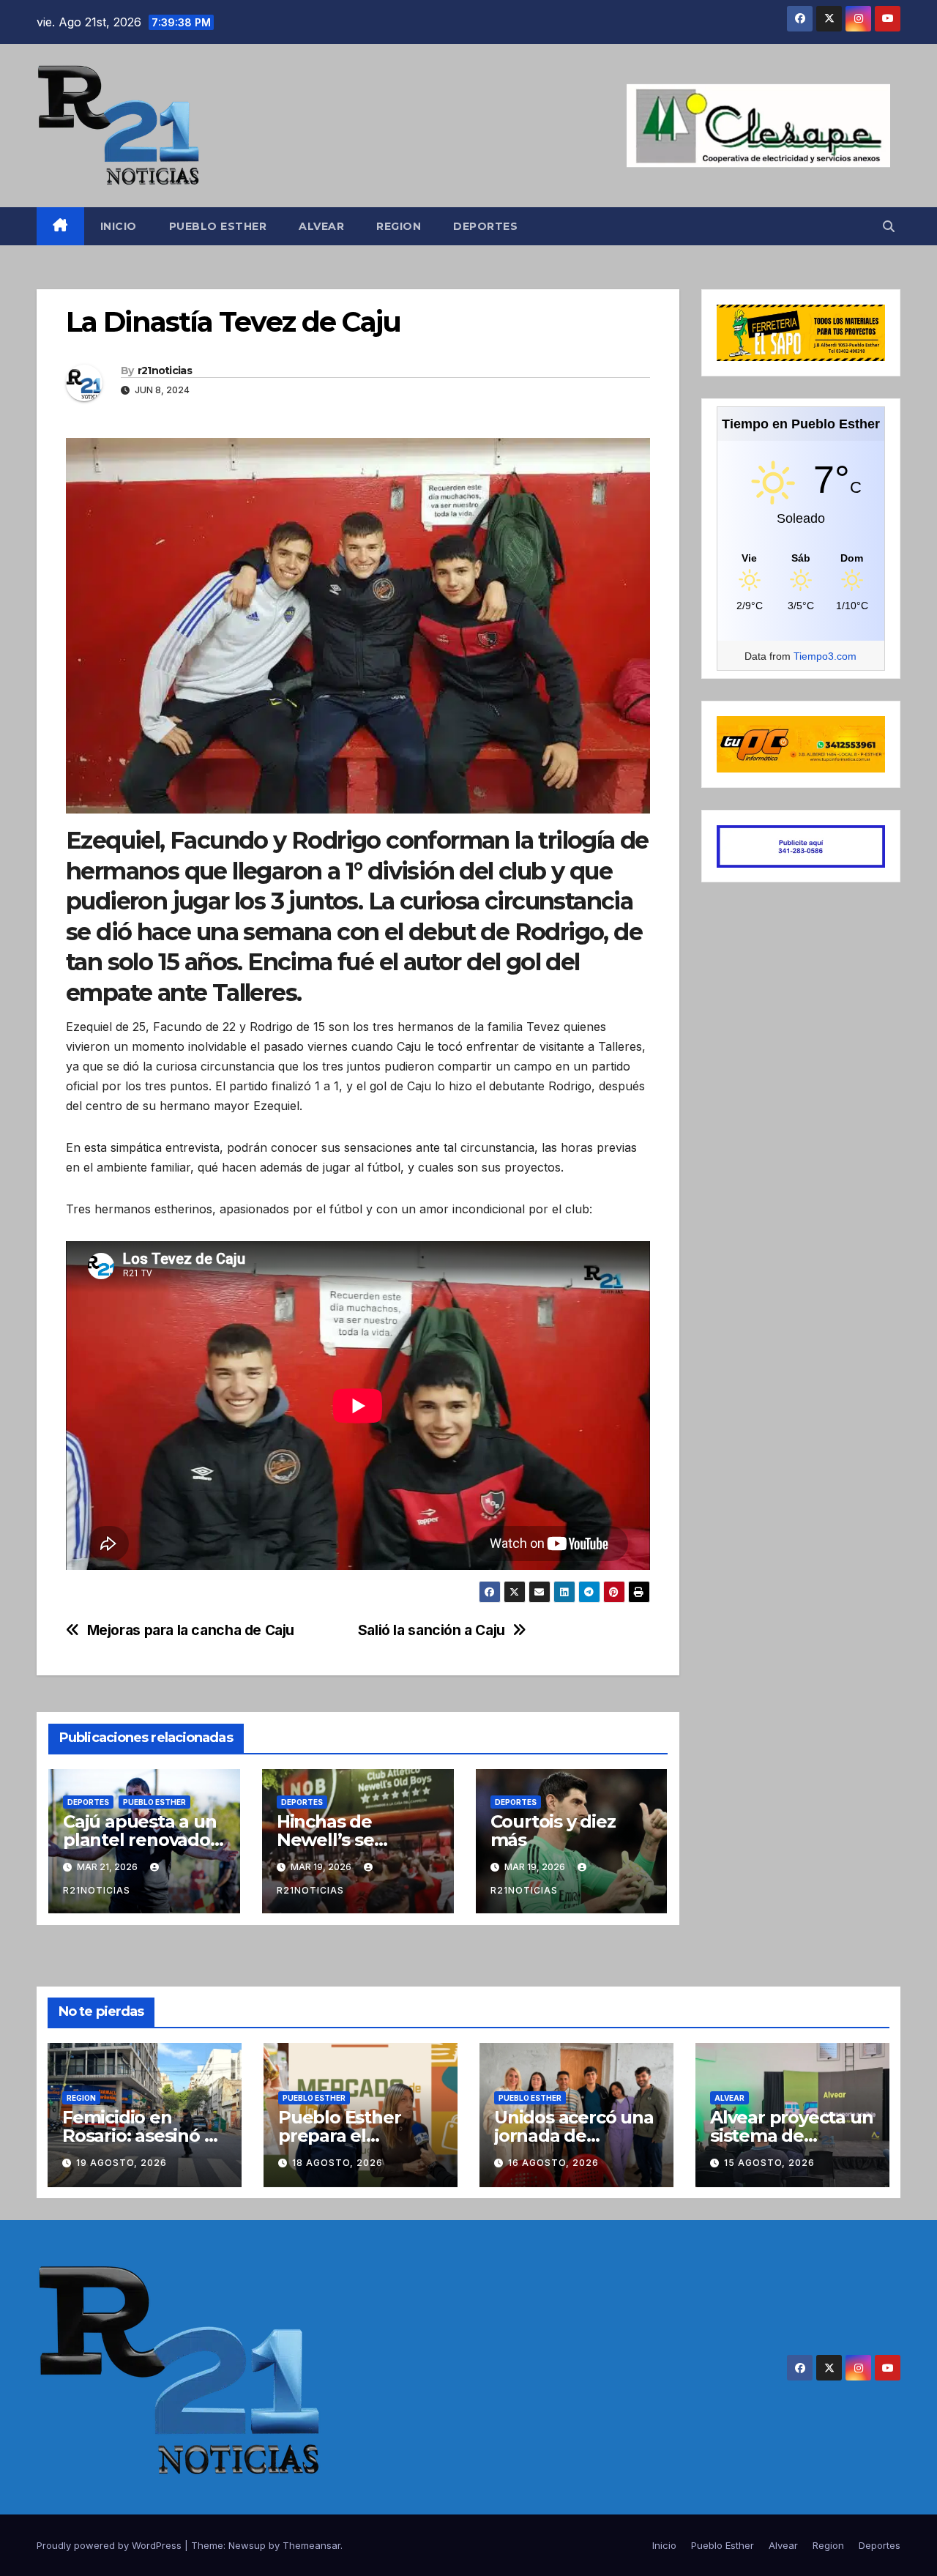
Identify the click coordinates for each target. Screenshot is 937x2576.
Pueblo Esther (218, 226)
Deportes (485, 226)
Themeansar (311, 2545)
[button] (889, 226)
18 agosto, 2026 (337, 2163)
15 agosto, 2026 (769, 2163)
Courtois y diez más (553, 1831)
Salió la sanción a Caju (432, 1630)
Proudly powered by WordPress (111, 2545)
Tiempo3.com (825, 656)
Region (399, 226)
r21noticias (165, 371)
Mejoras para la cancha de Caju (191, 1630)
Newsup (247, 2545)
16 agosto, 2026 (553, 2163)
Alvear (321, 226)
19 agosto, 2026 (122, 2163)
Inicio (119, 226)
